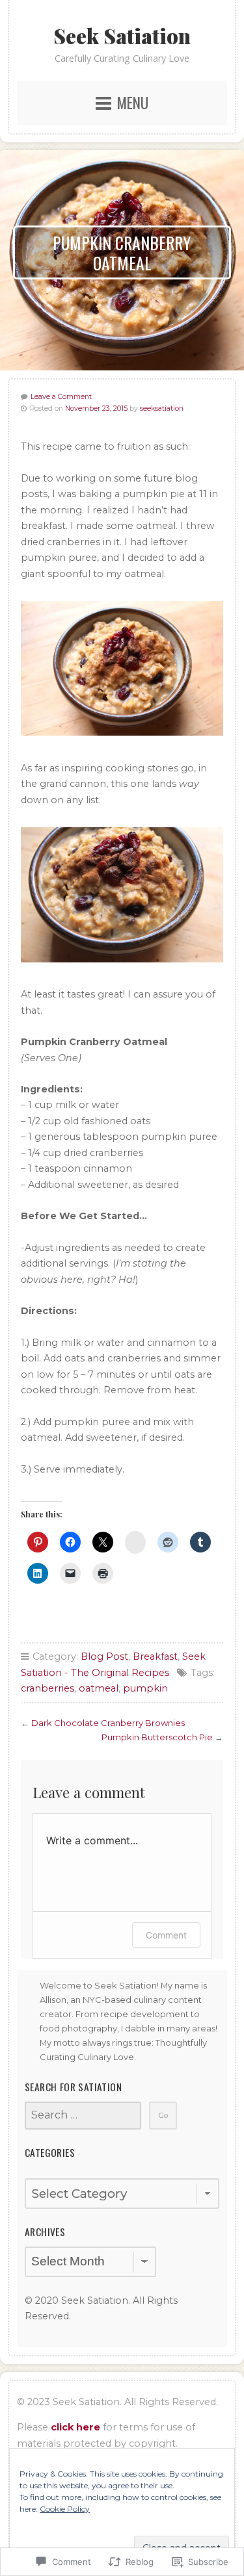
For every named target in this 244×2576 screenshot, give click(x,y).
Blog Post (104, 1656)
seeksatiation (162, 408)
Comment (166, 1935)
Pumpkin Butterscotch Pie (157, 1737)
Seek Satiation (122, 36)
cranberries (47, 1688)
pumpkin (145, 1688)
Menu (132, 103)
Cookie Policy (65, 2509)
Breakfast (155, 1656)
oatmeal (99, 1688)
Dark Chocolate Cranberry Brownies (108, 1723)
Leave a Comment (61, 397)
